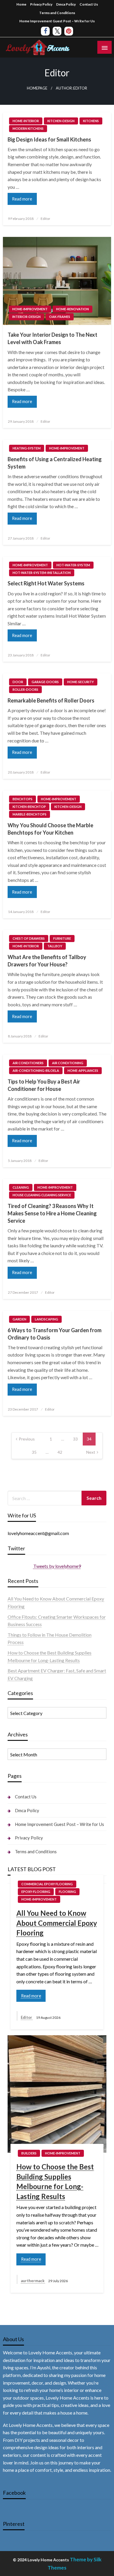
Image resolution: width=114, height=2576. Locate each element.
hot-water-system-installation (42, 573)
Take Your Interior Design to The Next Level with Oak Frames (52, 338)
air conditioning (68, 1063)
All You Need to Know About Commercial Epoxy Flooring (57, 1923)
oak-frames (60, 317)
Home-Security (81, 682)
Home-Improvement (30, 309)
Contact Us (89, 4)
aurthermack (33, 2281)
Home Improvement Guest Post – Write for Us (57, 21)
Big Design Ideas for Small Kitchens (49, 139)
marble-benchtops (30, 814)
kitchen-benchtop (29, 807)
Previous (27, 1439)
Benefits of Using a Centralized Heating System (55, 463)
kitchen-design (61, 121)
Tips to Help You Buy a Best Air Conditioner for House (44, 1085)
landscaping (46, 1319)
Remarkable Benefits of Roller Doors (51, 700)
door (18, 682)
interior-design (26, 317)
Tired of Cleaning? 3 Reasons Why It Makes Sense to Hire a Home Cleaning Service (52, 1213)
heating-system (27, 448)
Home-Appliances (83, 1070)
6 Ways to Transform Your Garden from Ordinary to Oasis (55, 1334)
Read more (22, 199)
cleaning (21, 1187)
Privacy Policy (41, 4)
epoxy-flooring (36, 1892)
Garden (19, 1319)
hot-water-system (73, 565)
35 (34, 1452)
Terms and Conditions (57, 13)
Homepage (37, 88)
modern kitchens (28, 128)
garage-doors (45, 682)
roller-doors (25, 689)
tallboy (55, 946)
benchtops (23, 799)
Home (21, 4)
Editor (45, 219)
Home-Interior (26, 121)
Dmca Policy (66, 4)
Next (91, 1452)
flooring (67, 1892)
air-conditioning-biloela (36, 1070)
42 (60, 1452)
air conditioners (28, 1063)
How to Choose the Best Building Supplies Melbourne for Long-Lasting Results (55, 2181)
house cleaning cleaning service (42, 1195)
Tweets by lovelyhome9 (57, 1566)
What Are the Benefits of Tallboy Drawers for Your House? (47, 961)
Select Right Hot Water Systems (46, 583)
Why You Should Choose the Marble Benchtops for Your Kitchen (50, 829)
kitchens (91, 121)
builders (29, 2153)
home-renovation (72, 309)
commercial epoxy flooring (47, 1884)
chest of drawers (29, 938)
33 (75, 1439)
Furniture (62, 938)
